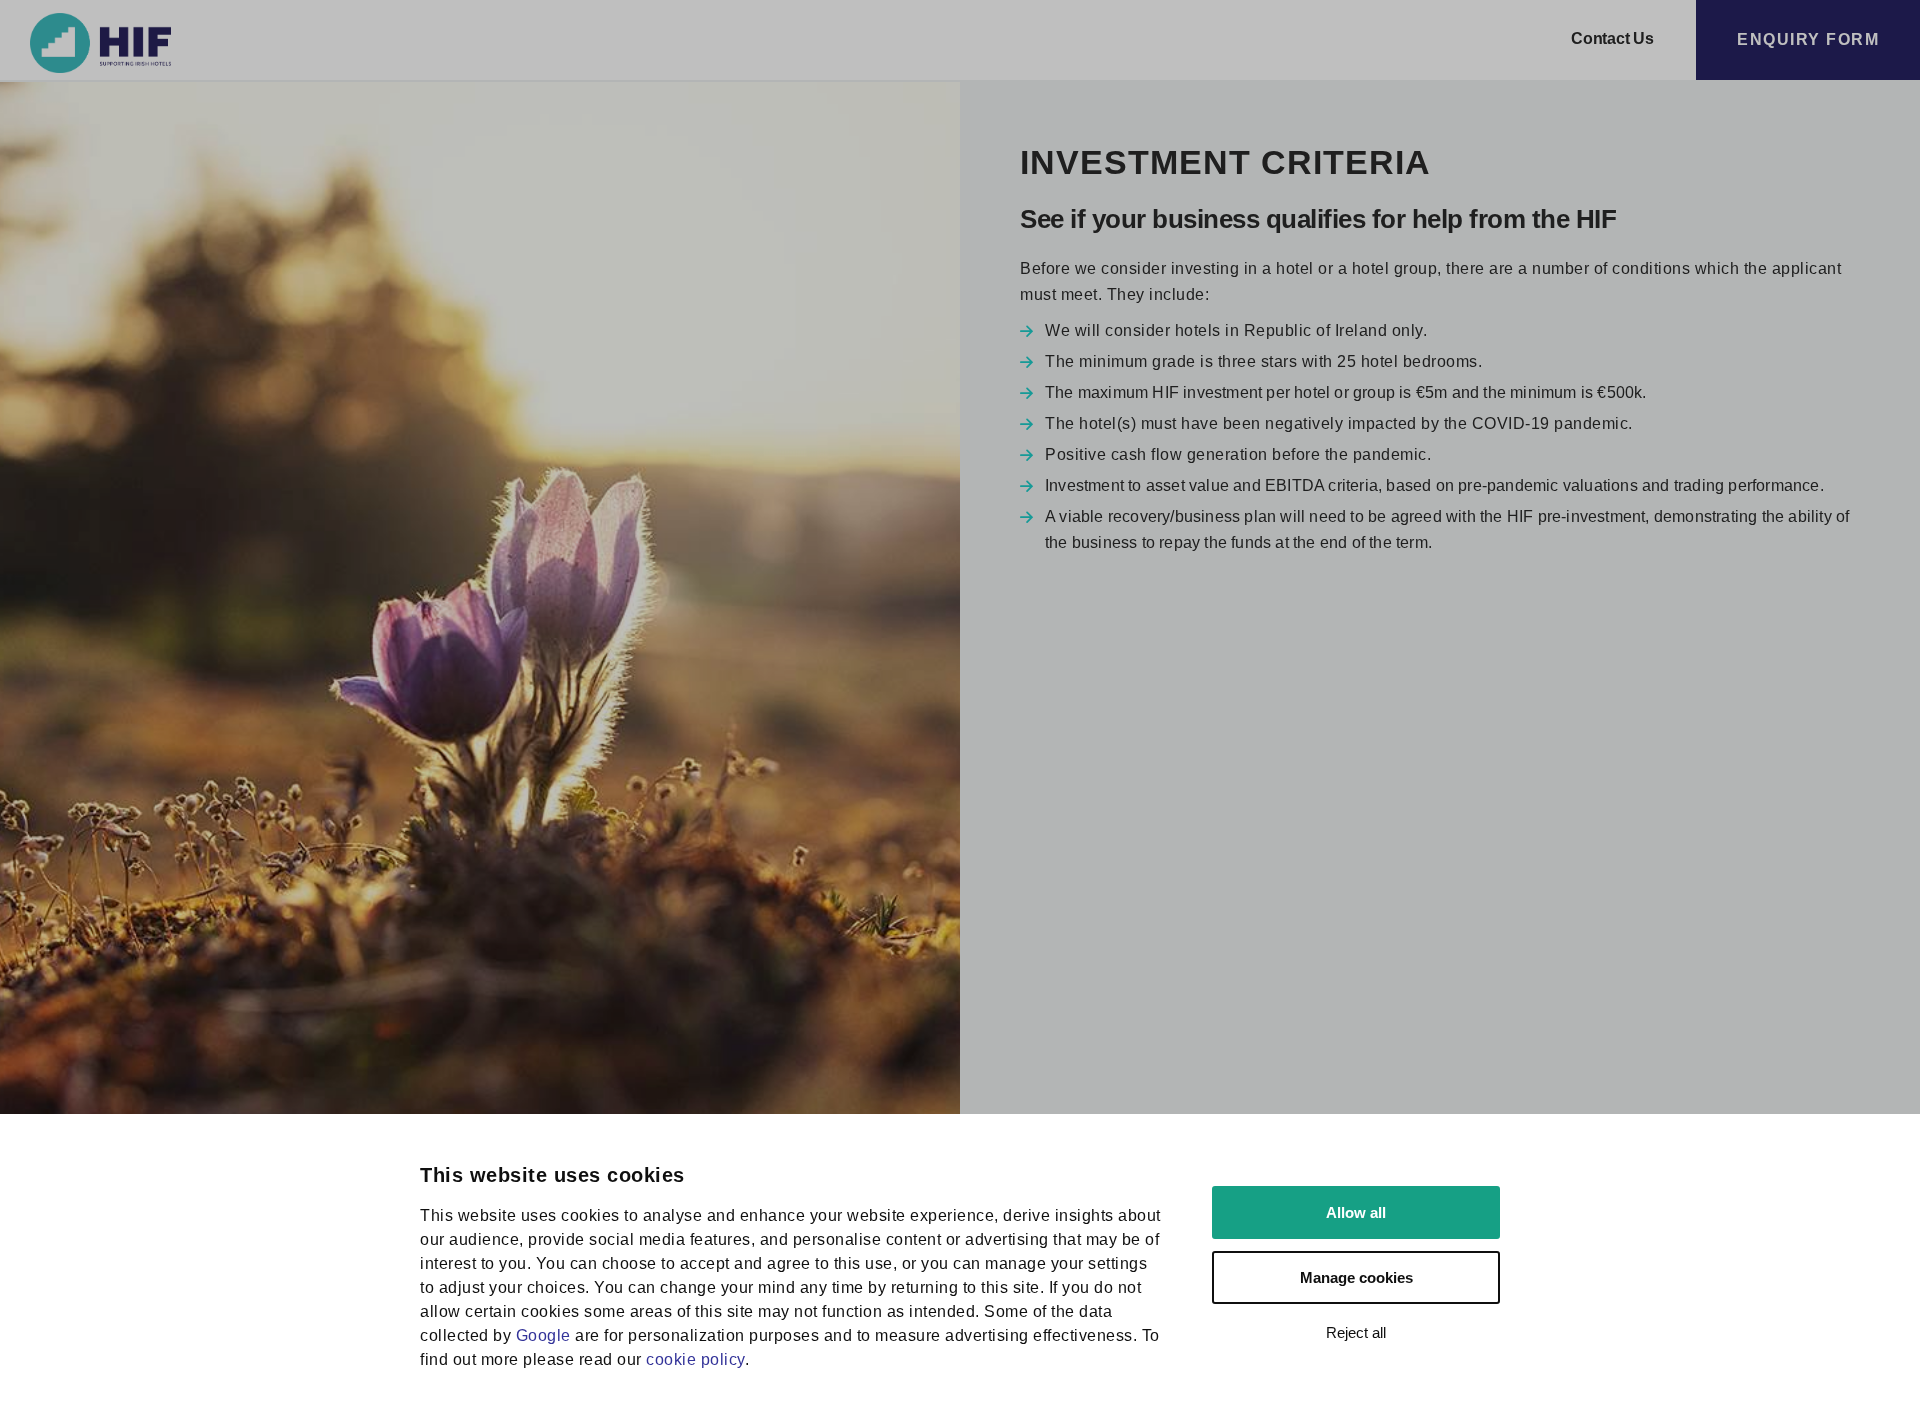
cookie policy (695, 1359)
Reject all (1356, 1332)
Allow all (1356, 1212)
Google (543, 1335)
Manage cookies (1356, 1277)
